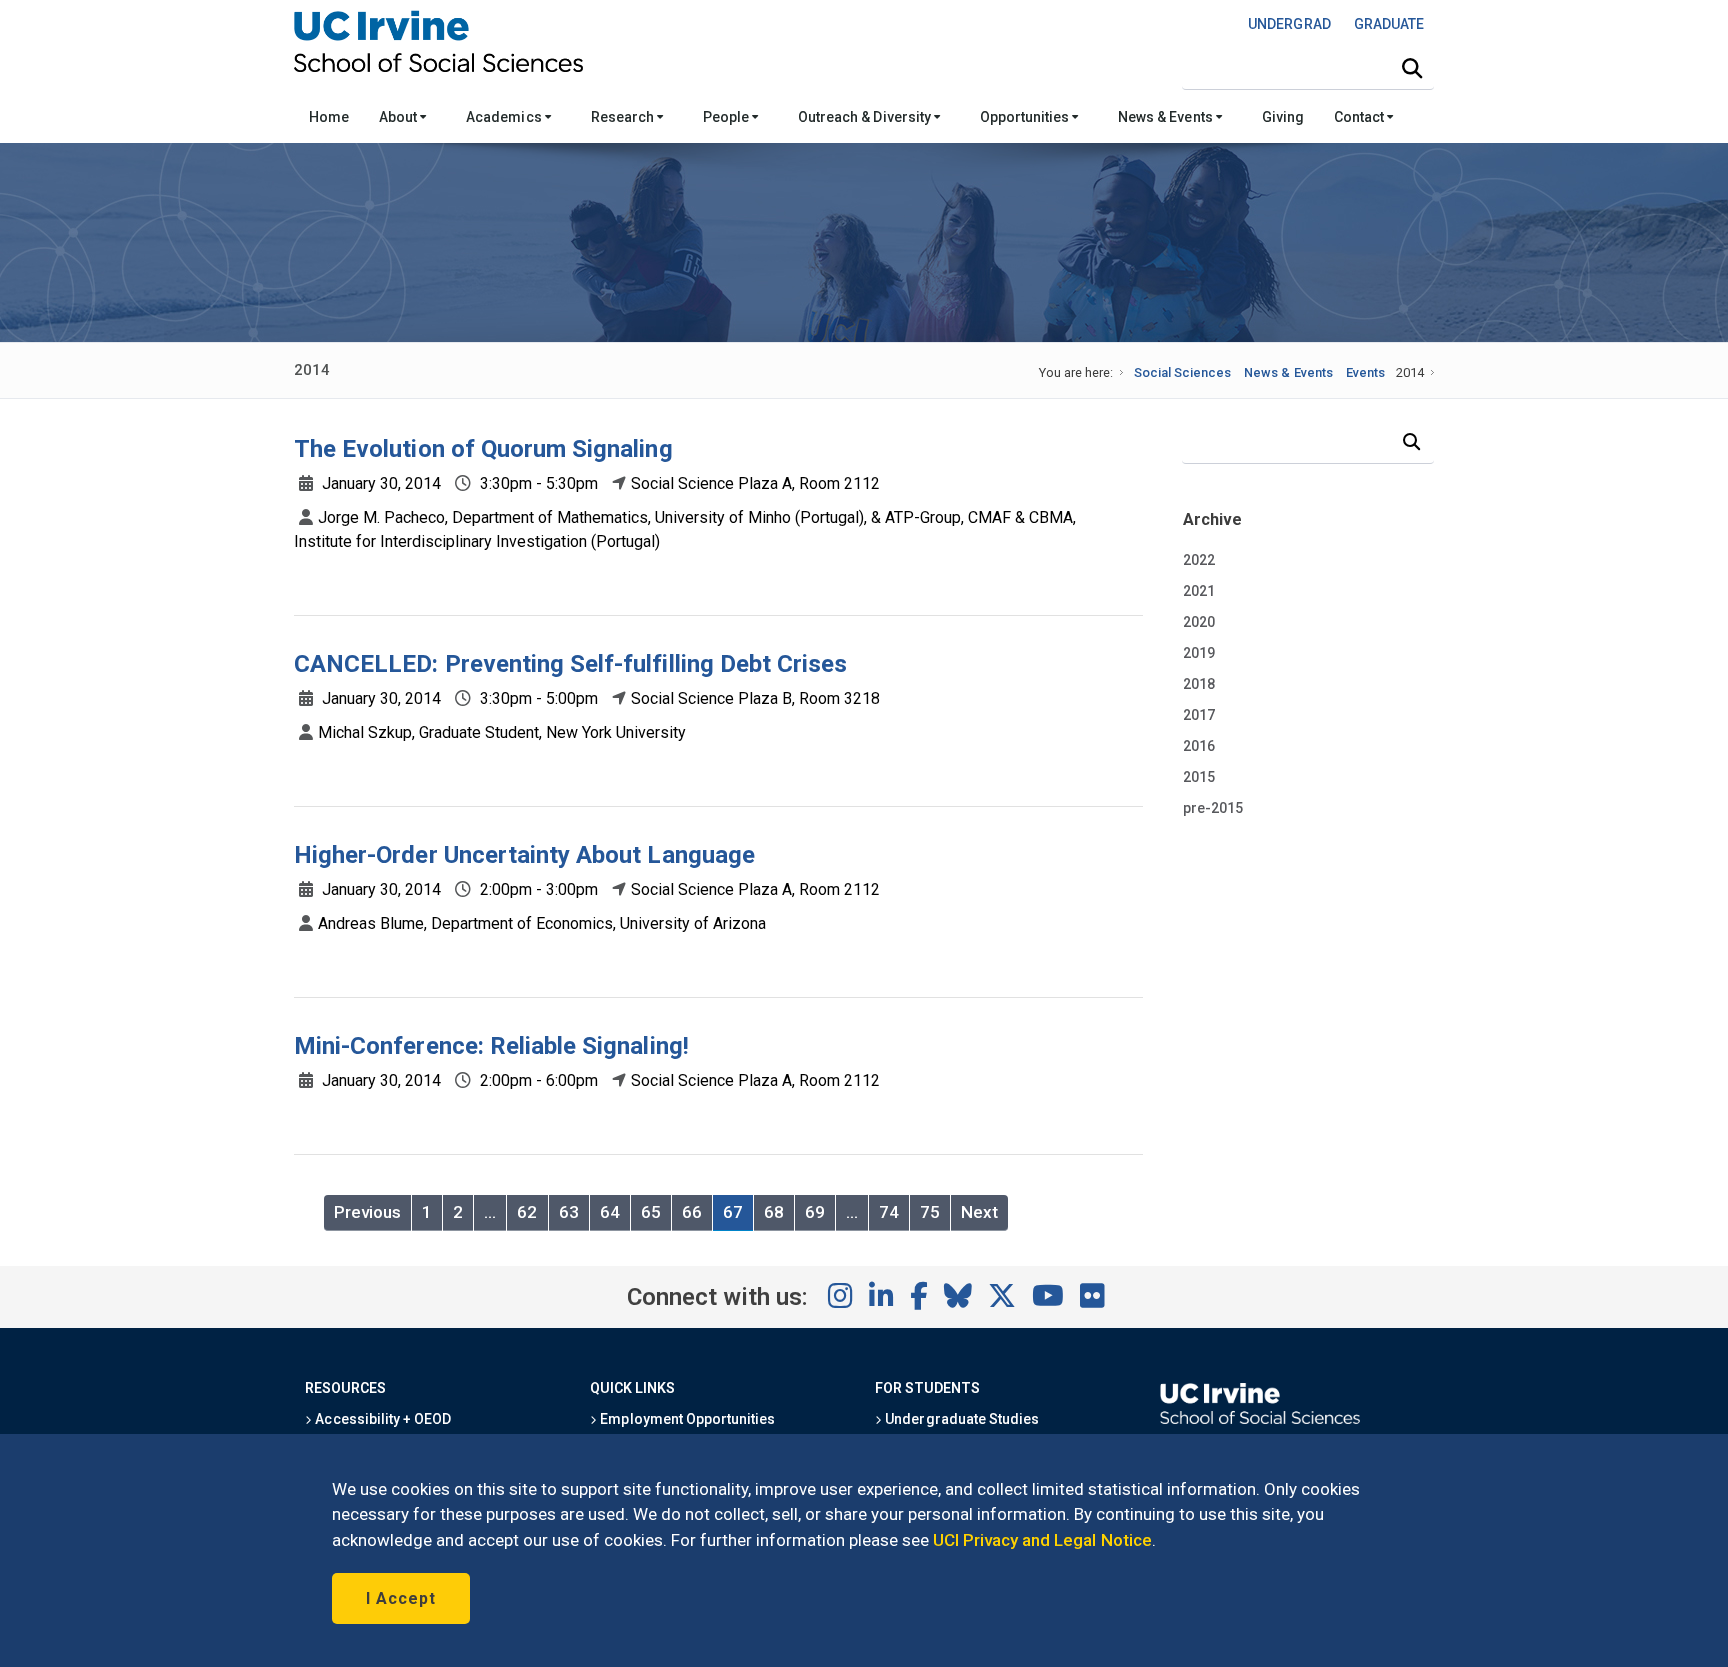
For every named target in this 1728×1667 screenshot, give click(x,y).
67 (733, 1212)
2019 (1199, 653)
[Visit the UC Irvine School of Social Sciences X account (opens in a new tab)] (1002, 1297)
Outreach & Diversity (866, 117)
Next (979, 1212)
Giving (1283, 117)
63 (569, 1212)
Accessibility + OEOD (381, 1419)
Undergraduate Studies (960, 1419)
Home (329, 117)
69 (815, 1212)
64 (610, 1212)
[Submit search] (1412, 69)
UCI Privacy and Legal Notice (1042, 1540)
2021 (1199, 591)
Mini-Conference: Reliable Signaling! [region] (491, 1046)
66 (692, 1212)
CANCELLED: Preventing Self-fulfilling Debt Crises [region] (570, 664)
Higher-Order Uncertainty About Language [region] (524, 855)
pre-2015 (1213, 808)
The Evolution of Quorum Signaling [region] (483, 449)
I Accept (401, 1598)
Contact (1360, 117)
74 (889, 1212)
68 (774, 1212)
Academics (505, 117)
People (727, 117)
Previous (367, 1212)
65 (651, 1212)
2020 (1199, 622)
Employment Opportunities (686, 1419)
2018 (1199, 684)
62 (527, 1212)
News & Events (1166, 117)
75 (930, 1212)
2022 (1199, 560)
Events (1365, 372)
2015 (1199, 777)
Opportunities (1026, 117)
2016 (1199, 746)
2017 (1199, 715)
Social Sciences (1182, 372)
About (399, 117)
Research (624, 117)
